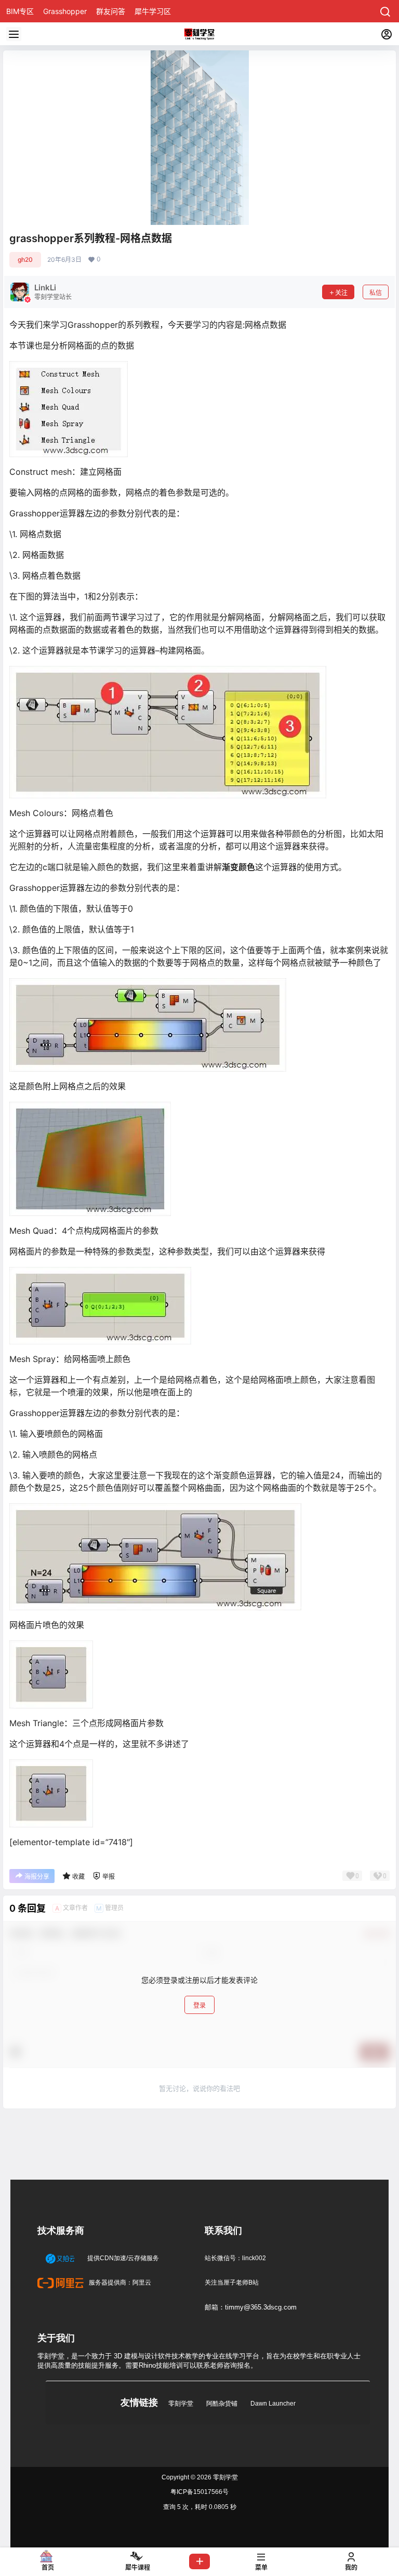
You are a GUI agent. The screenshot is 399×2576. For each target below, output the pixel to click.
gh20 (25, 259)
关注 (341, 293)
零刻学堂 (181, 2404)
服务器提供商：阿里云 (119, 2283)
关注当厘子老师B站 (232, 2283)
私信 (376, 293)
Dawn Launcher (273, 2404)
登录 (199, 2005)
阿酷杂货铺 (222, 2404)
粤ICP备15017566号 (199, 2492)
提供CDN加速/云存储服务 (122, 2258)
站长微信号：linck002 (235, 2258)
